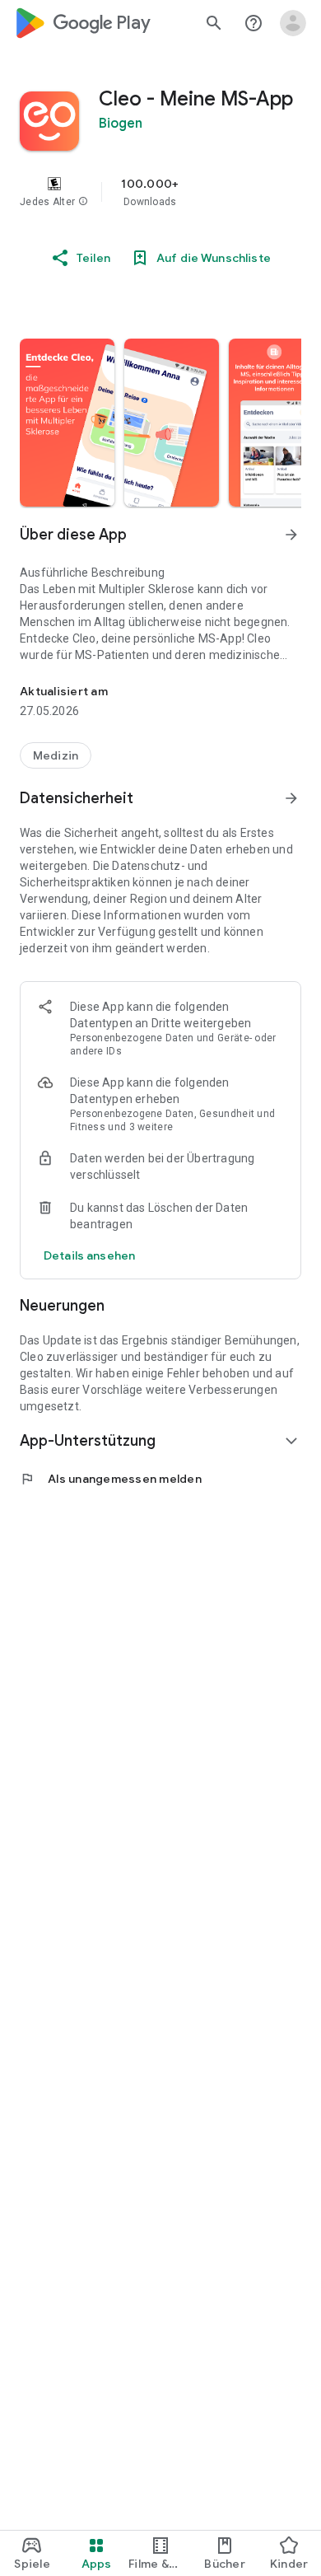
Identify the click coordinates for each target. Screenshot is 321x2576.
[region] (160, 192)
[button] (83, 202)
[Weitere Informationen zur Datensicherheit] (89, 1255)
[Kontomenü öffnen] (293, 23)
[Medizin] (56, 755)
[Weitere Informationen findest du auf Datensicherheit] (291, 798)
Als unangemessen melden (111, 1479)
